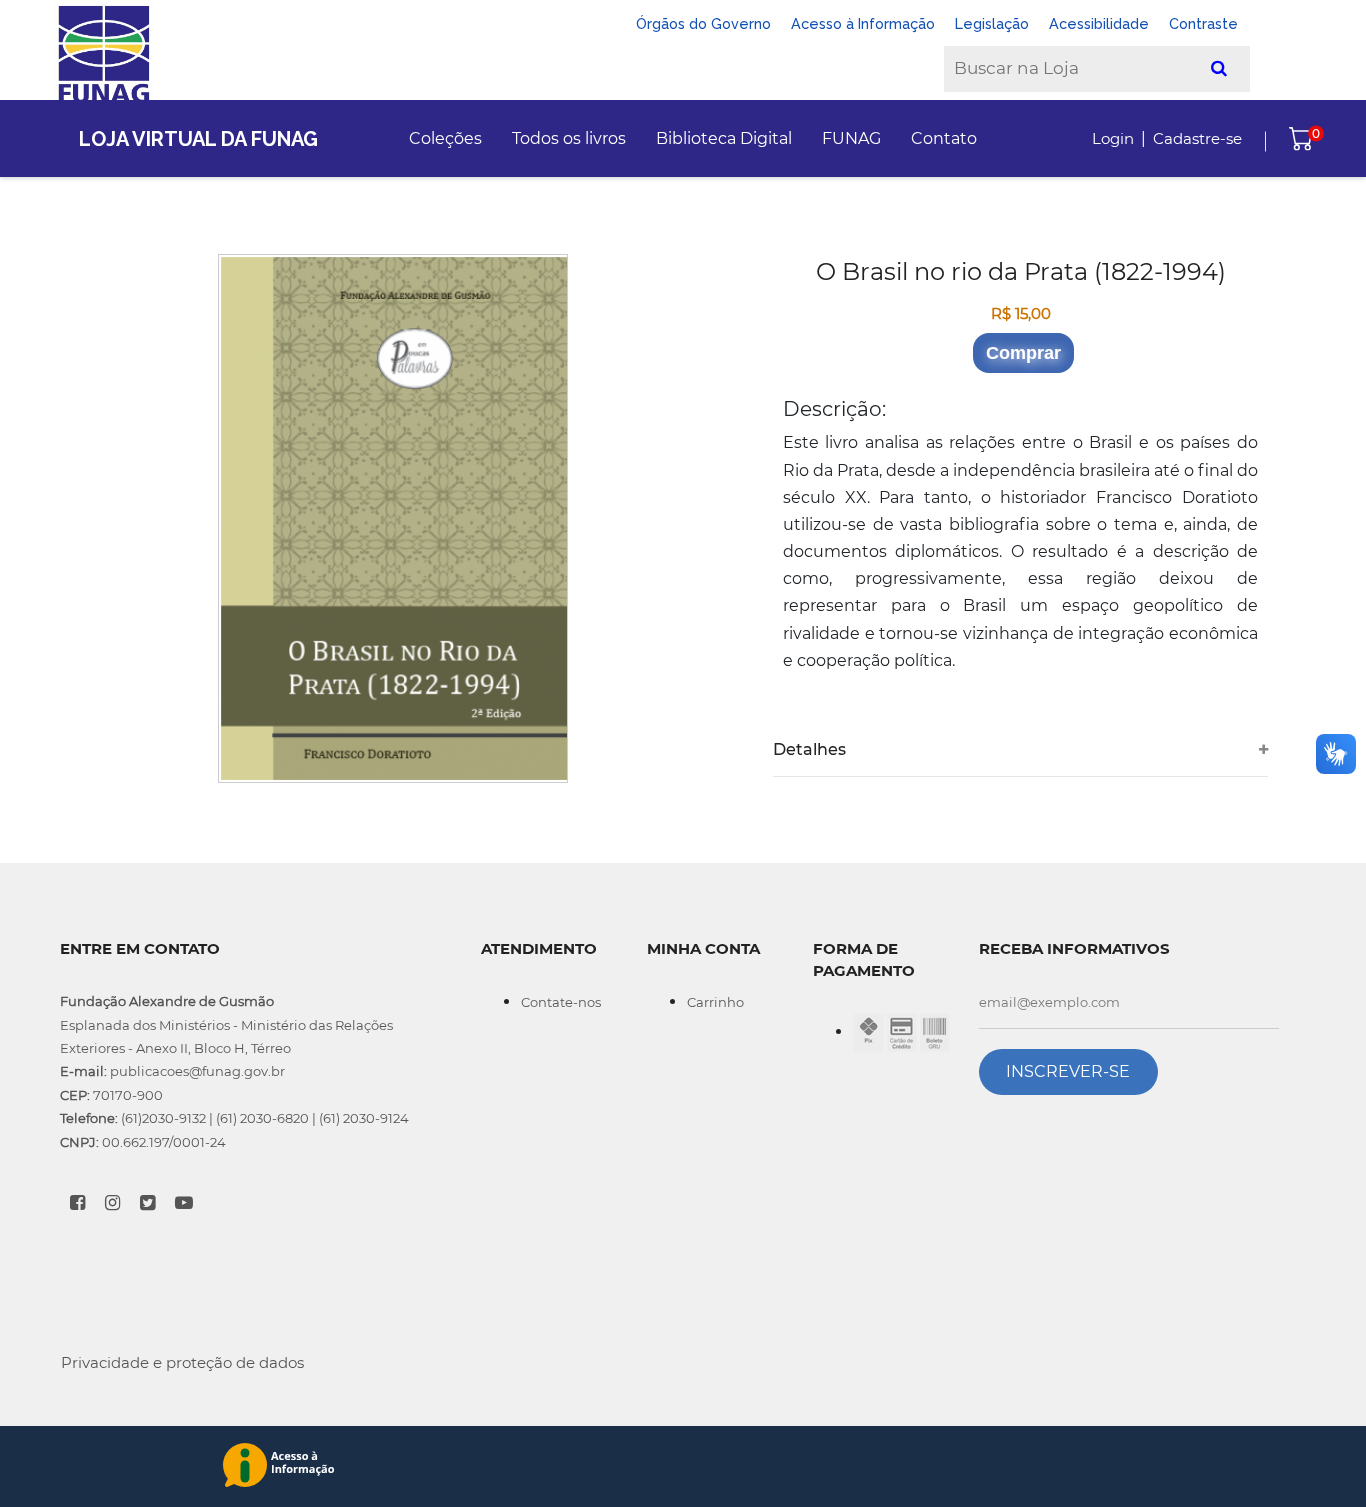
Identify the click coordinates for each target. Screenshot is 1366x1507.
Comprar (1023, 353)
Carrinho (715, 1002)
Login (1113, 138)
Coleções (445, 138)
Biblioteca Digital (724, 138)
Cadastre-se (1197, 138)
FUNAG (851, 138)
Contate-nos (561, 1002)
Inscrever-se (1068, 1071)
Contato (944, 138)
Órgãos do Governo (703, 23)
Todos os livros (569, 138)
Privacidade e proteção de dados (182, 1362)
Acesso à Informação (863, 23)
